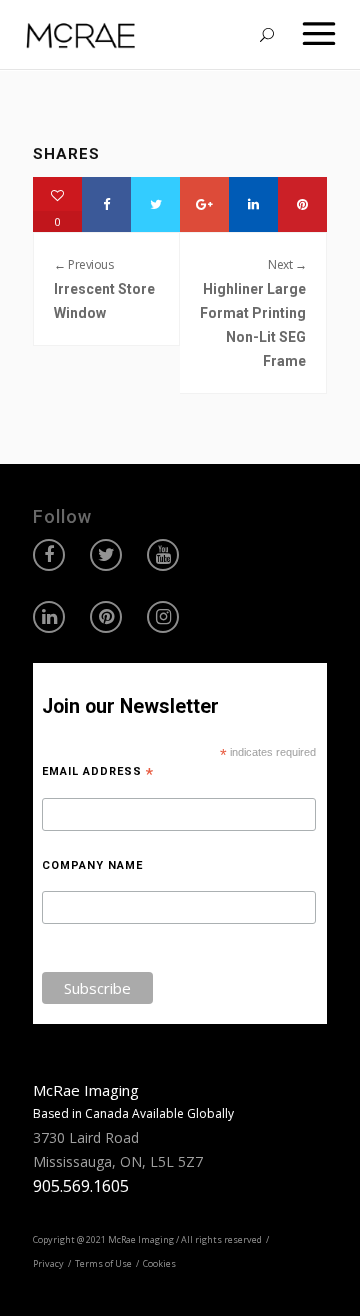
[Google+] (204, 204)
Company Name (92, 865)
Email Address (98, 772)
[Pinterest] (302, 204)
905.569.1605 (81, 1186)
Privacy (48, 1263)
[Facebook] (106, 204)
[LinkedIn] (253, 204)
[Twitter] (155, 204)
